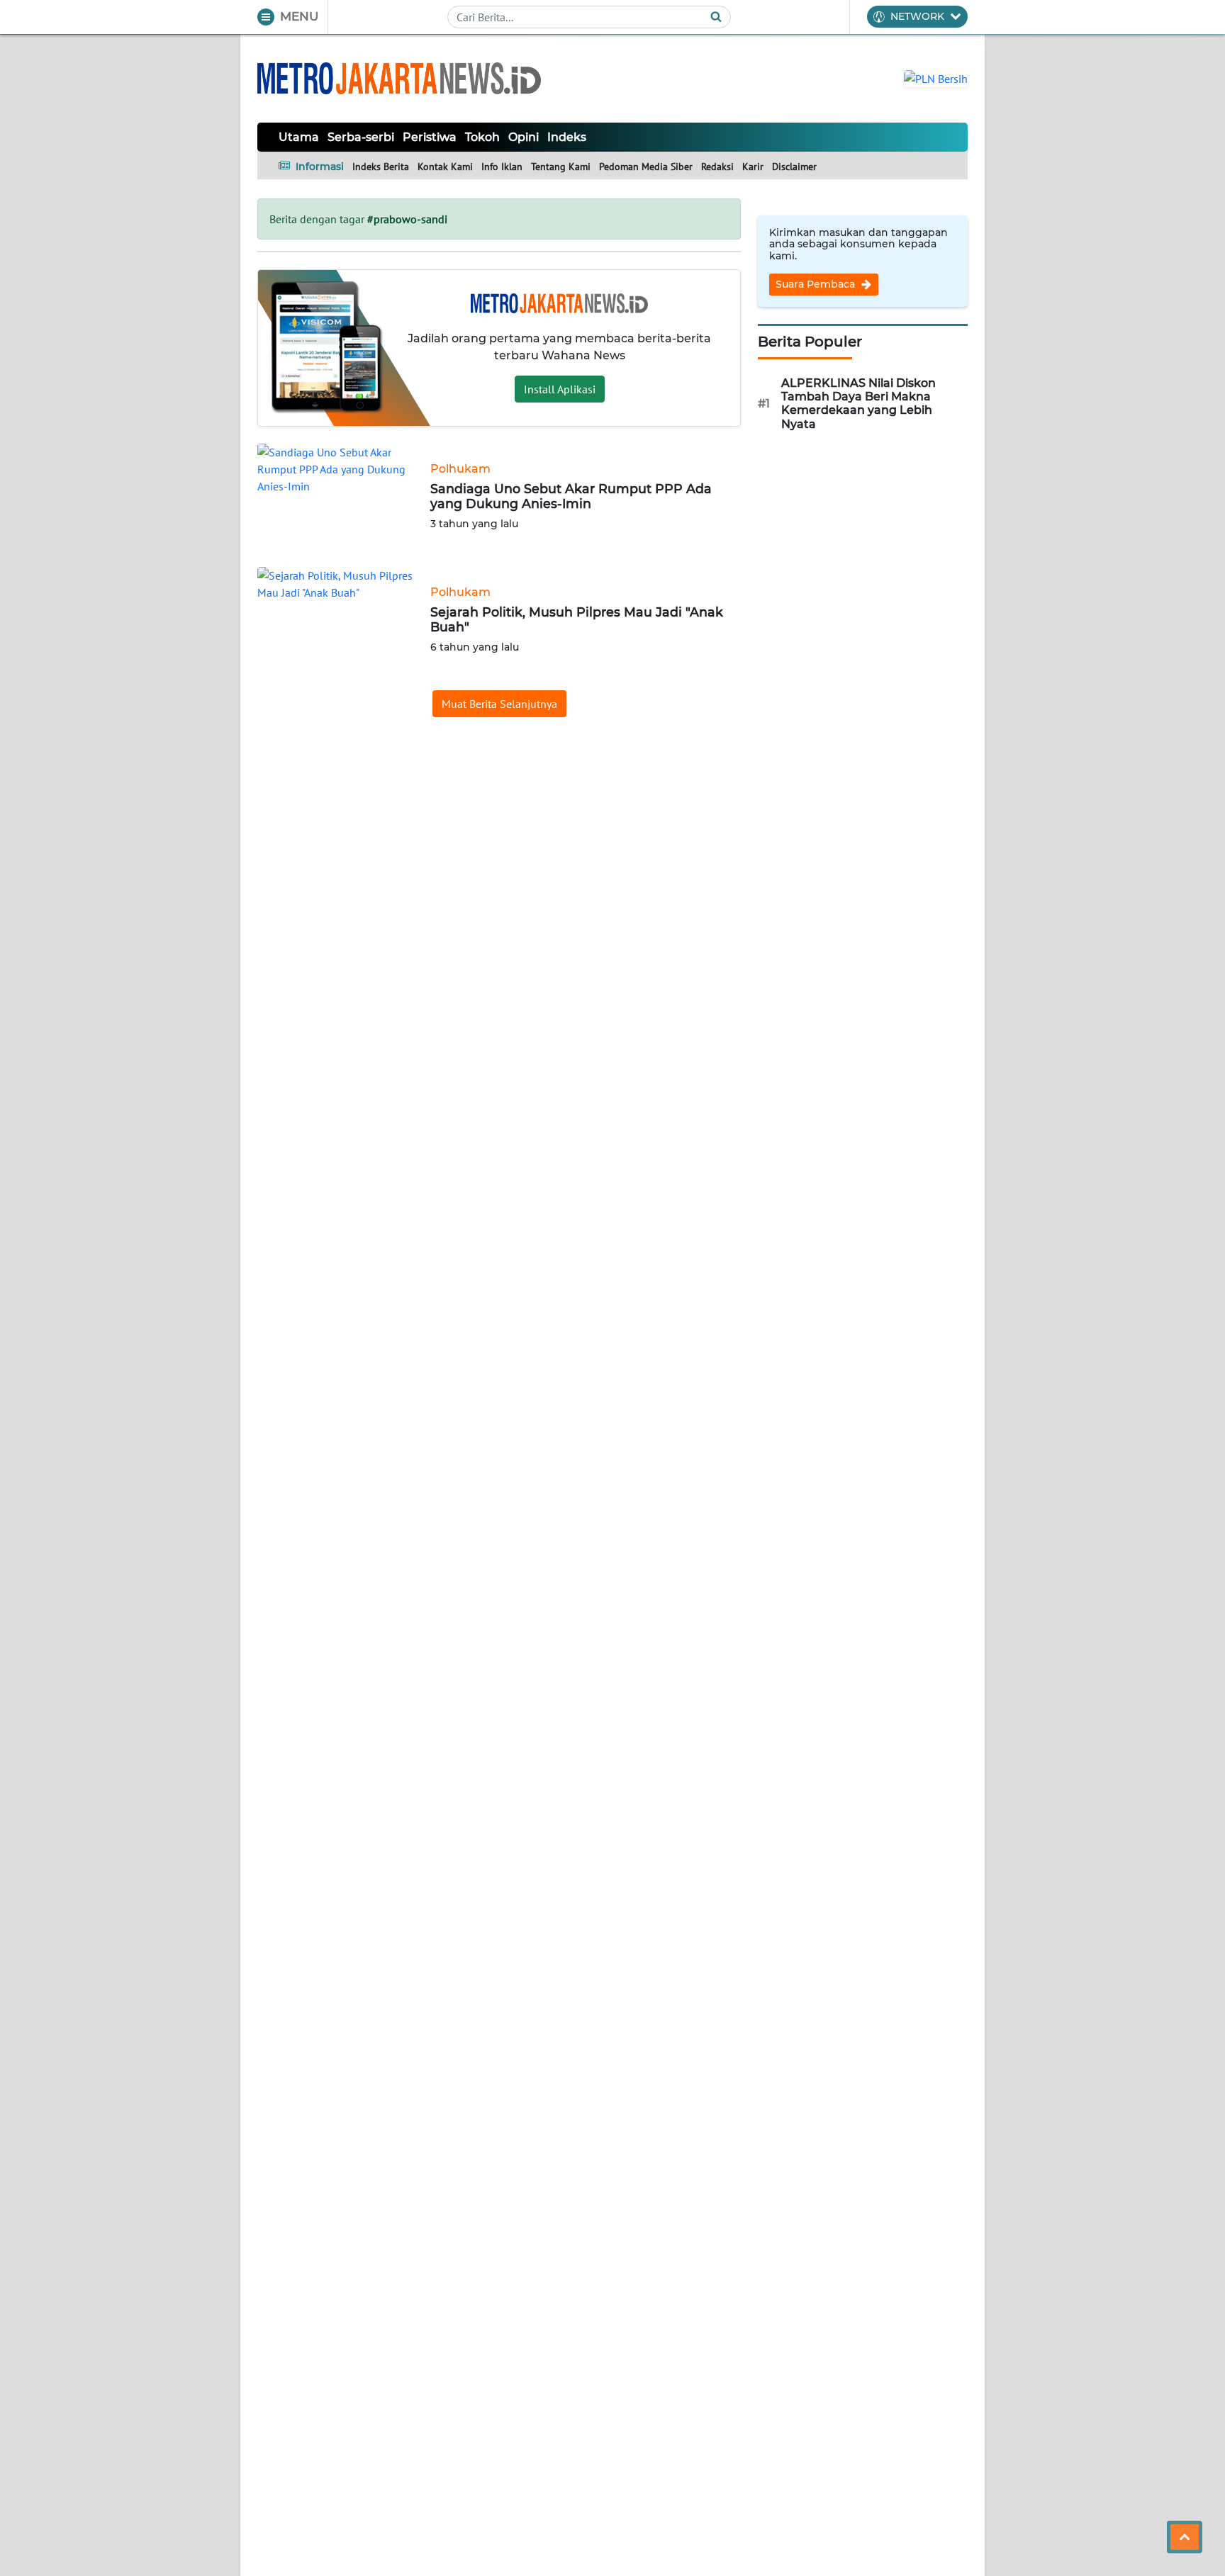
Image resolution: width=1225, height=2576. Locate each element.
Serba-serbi (361, 137)
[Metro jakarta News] (399, 78)
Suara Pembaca (817, 284)
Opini (524, 137)
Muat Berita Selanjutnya (499, 704)
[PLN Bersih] (936, 77)
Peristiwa (430, 137)
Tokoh (482, 137)
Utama (299, 137)
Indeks (567, 137)
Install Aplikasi (560, 389)
